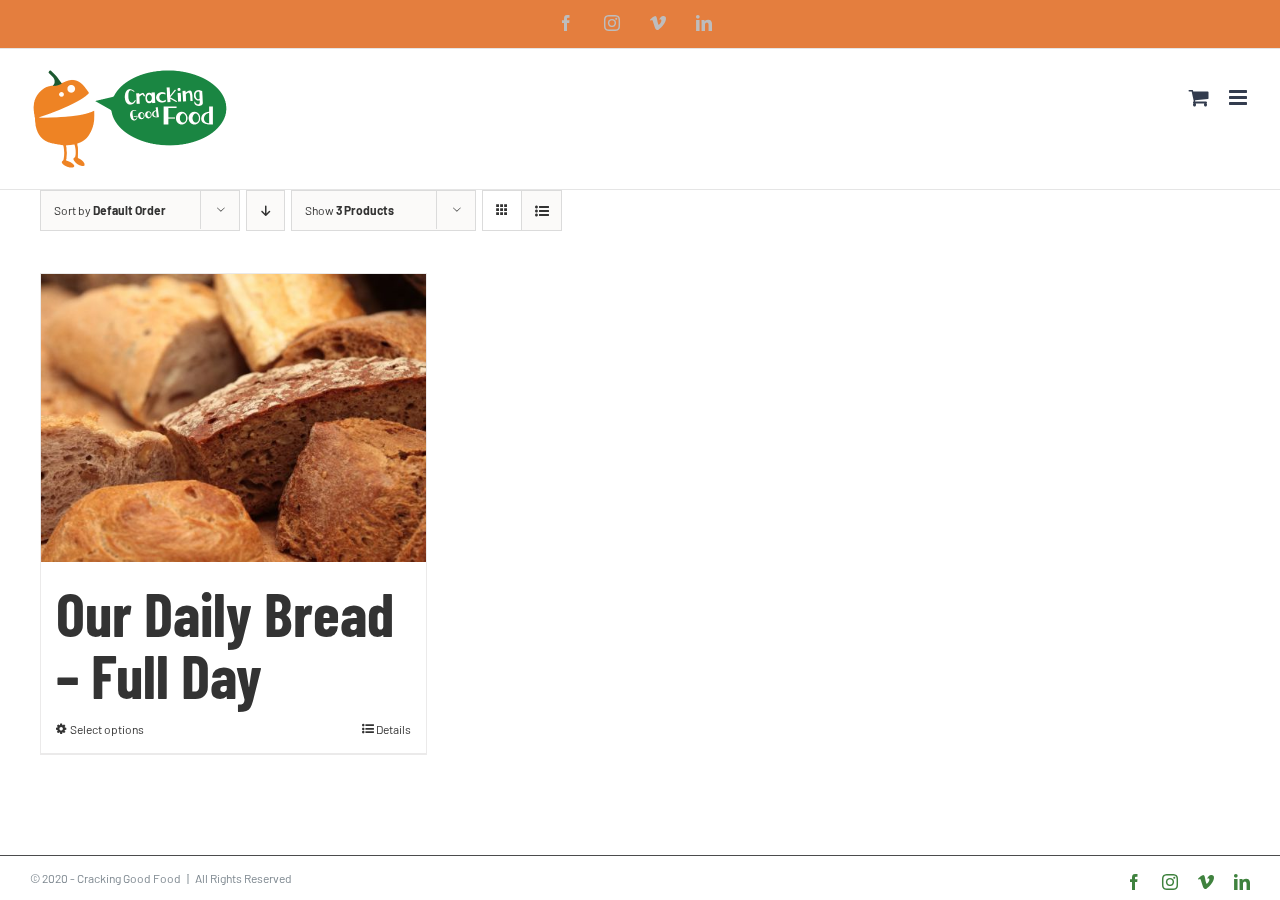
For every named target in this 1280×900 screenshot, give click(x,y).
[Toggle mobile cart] (1199, 97)
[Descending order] (265, 210)
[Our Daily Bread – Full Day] (233, 418)
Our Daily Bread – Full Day (225, 643)
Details (393, 729)
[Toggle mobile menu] (1239, 97)
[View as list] (541, 210)
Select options (107, 729)
